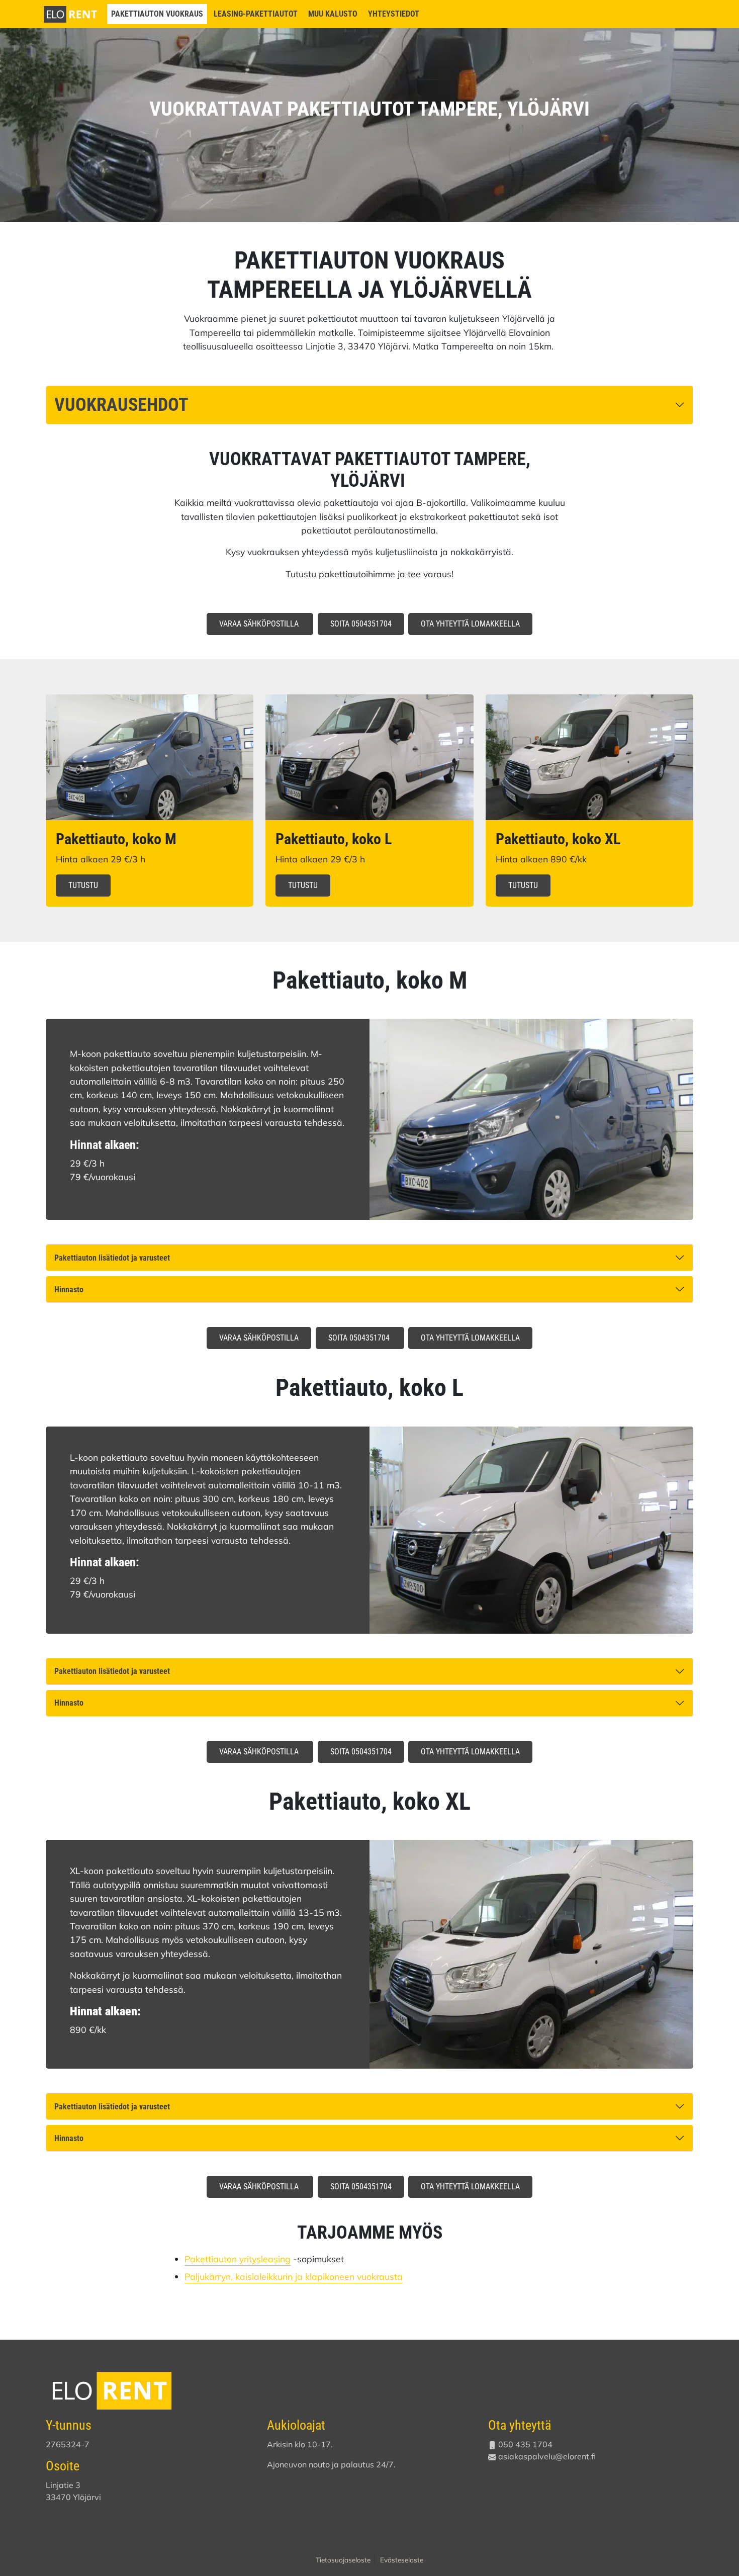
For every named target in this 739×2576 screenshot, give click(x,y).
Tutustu (83, 885)
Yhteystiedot (394, 14)
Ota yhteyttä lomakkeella (470, 624)
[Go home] (71, 13)
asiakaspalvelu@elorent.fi (547, 2456)
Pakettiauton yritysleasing (238, 2259)
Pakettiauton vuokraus (157, 14)
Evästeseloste (402, 2560)
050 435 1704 (525, 2444)
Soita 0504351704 (361, 624)
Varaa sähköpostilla (260, 624)
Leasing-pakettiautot (256, 14)
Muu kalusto (333, 14)
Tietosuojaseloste (343, 2560)
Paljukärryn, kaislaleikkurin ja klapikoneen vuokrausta (294, 2276)
